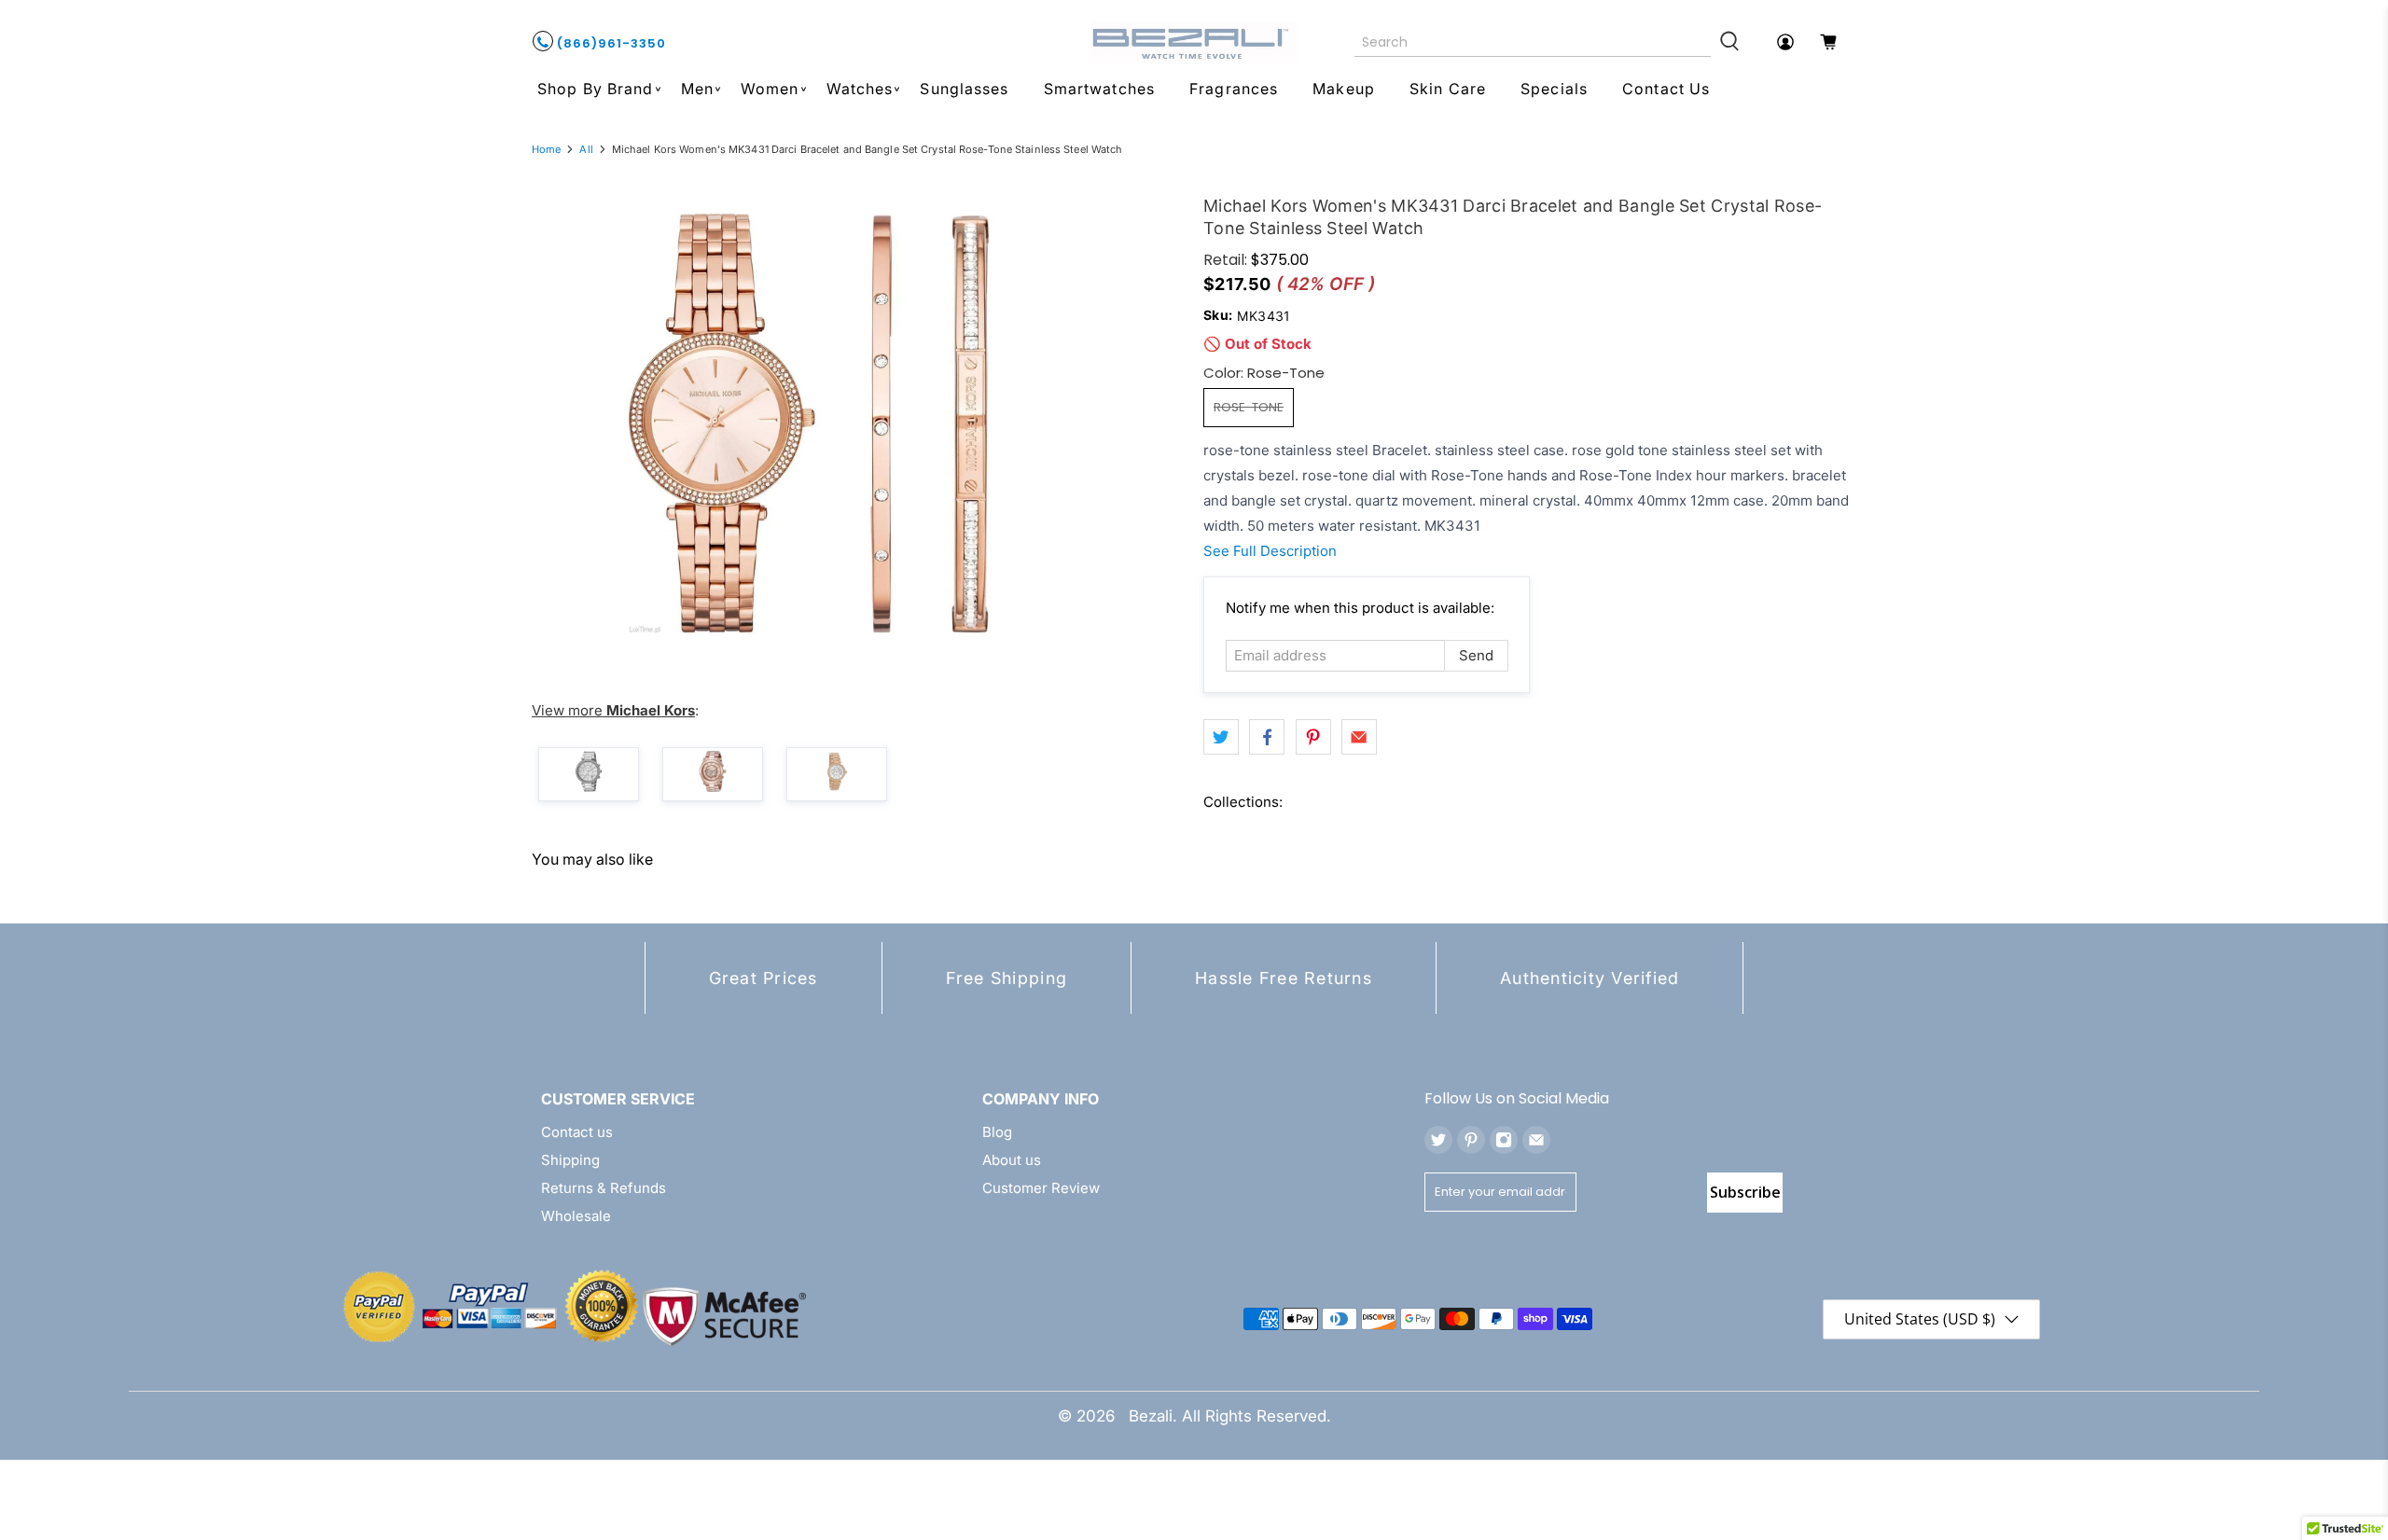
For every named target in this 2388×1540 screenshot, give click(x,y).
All (586, 150)
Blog (997, 1132)
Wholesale (576, 1216)
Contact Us (1666, 89)
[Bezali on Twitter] (1438, 1140)
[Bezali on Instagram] (1504, 1140)
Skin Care (1448, 89)
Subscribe (1745, 1192)
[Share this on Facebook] (1267, 737)
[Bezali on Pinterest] (1471, 1140)
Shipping (570, 1160)
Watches (860, 89)
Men (697, 89)
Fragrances (1234, 89)
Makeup (1344, 89)
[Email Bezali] (1536, 1140)
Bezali (1151, 1416)
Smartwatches (1099, 89)
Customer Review (1041, 1188)
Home (546, 150)
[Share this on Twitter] (1221, 737)
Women (770, 89)
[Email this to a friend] (1359, 737)
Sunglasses (964, 89)
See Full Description (1270, 551)
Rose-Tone (1249, 407)
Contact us (577, 1132)
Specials (1554, 89)
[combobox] (1533, 42)
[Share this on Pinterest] (1313, 737)
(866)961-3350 (610, 43)
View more (613, 710)
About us (1012, 1160)
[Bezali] (1194, 42)
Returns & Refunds (604, 1188)
